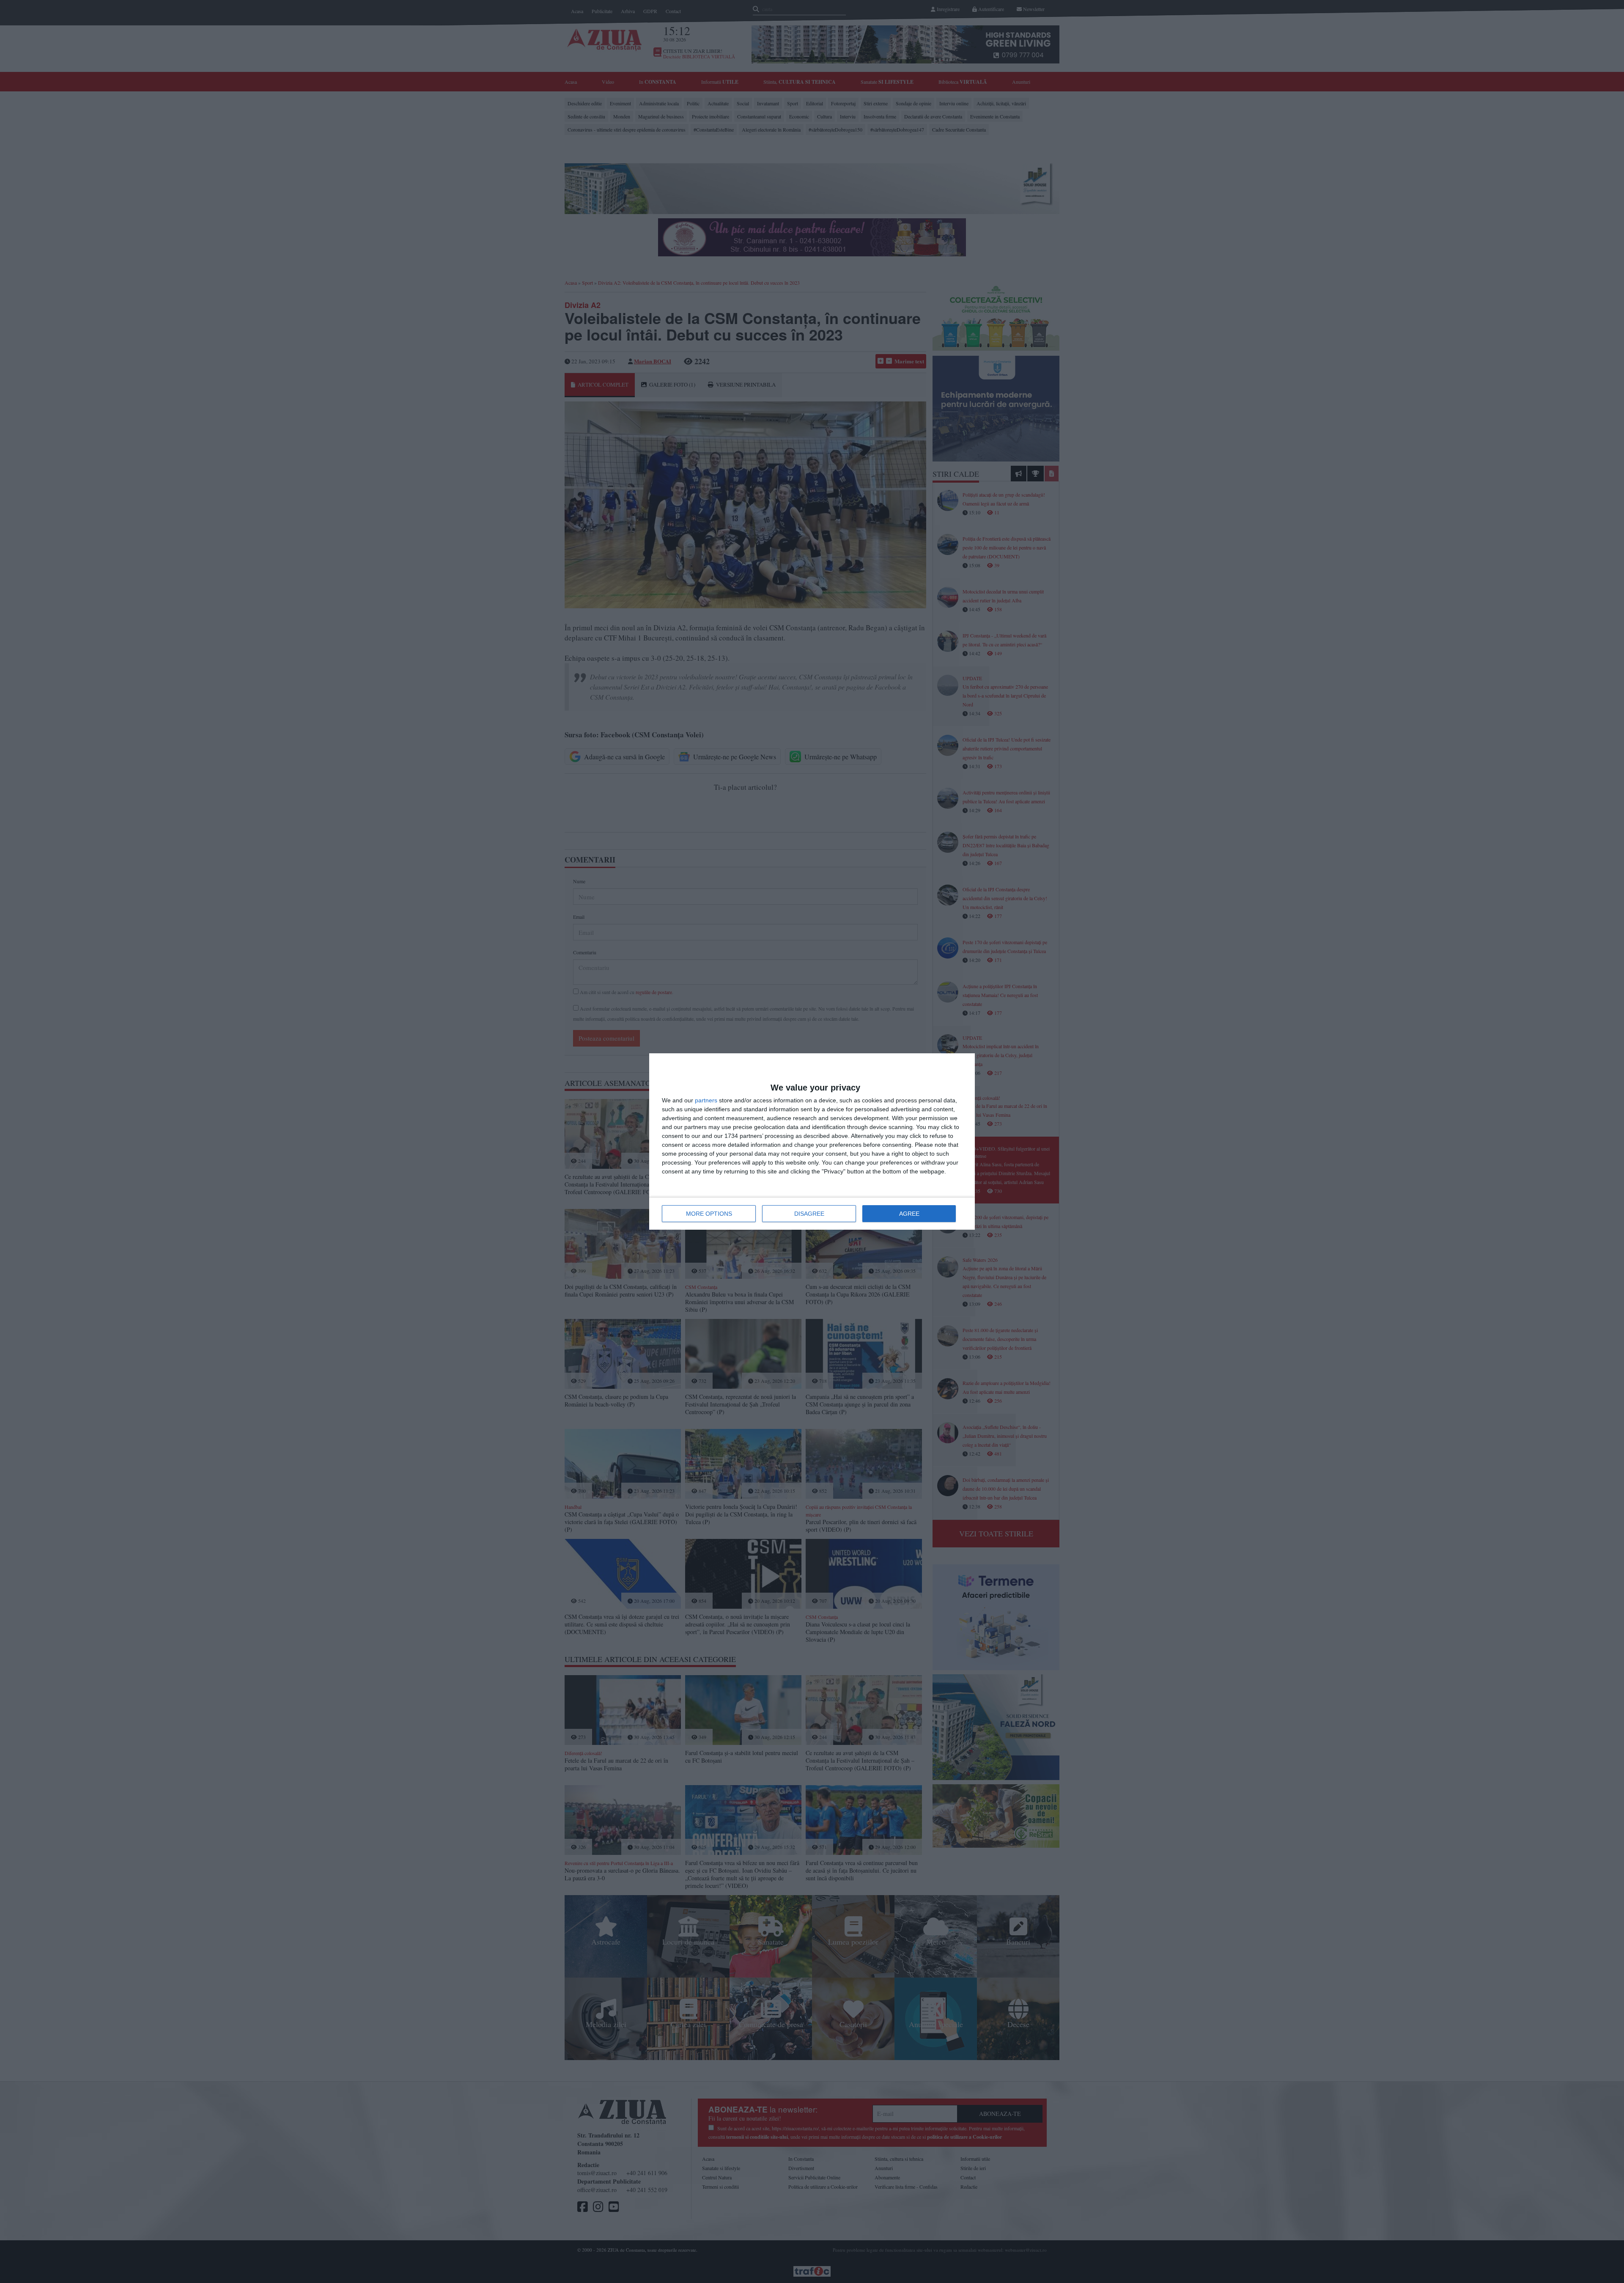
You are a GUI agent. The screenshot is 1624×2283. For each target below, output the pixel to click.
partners (706, 1100)
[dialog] (812, 1141)
